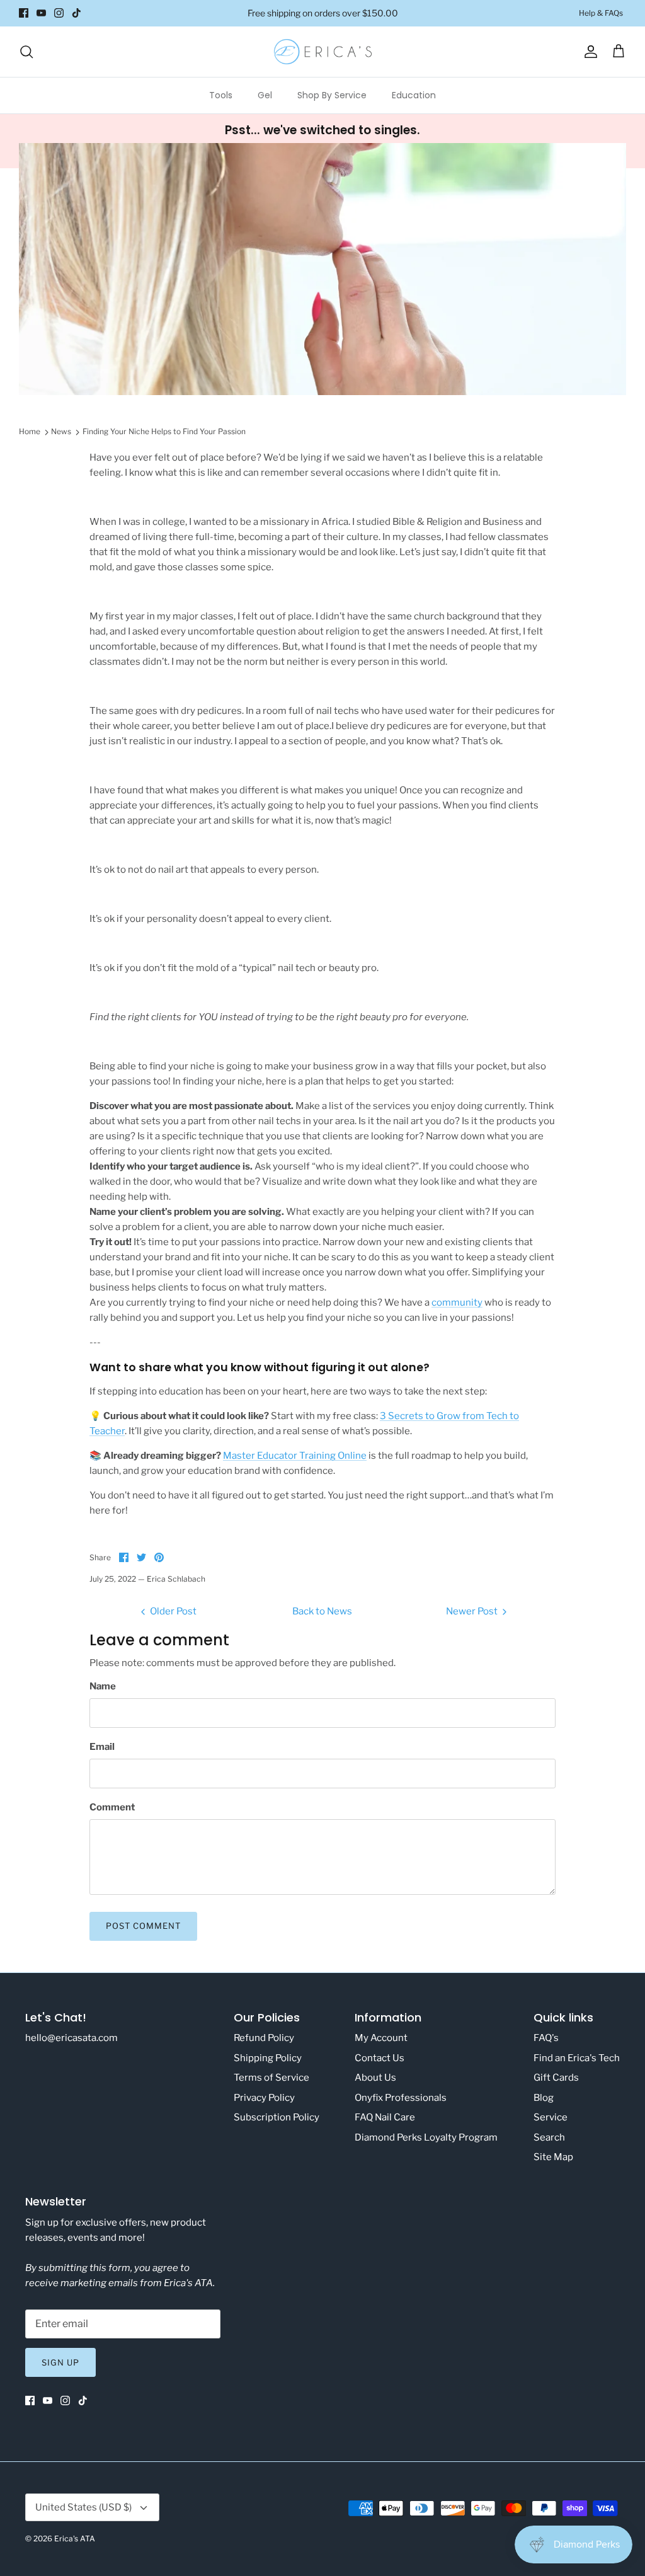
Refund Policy (264, 2038)
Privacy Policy (264, 2098)
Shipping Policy (268, 2058)
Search (549, 2137)
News (61, 431)
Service (551, 2117)
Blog (544, 2098)
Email (102, 1747)
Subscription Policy (277, 2117)
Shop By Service (332, 95)
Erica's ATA (75, 2539)
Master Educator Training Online (295, 1456)
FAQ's (546, 2038)
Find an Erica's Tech (577, 2058)
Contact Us (380, 2058)
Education (414, 95)
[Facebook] (24, 13)
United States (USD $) (83, 2507)
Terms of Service (271, 2078)
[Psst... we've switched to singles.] (322, 141)
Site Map (553, 2157)
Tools (221, 95)
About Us (375, 2078)
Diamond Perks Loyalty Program (426, 2137)
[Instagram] (59, 13)
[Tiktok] (77, 13)
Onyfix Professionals (401, 2098)
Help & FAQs (601, 13)
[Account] (588, 52)
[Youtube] (41, 13)
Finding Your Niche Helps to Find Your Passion (164, 431)
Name (103, 1686)
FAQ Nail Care (385, 2117)
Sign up (60, 2362)
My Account (381, 2038)
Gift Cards (556, 2078)
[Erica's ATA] (323, 52)
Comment (112, 1807)
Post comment (143, 1926)
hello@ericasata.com (71, 2038)
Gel (265, 95)
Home (30, 431)
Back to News (322, 1611)
